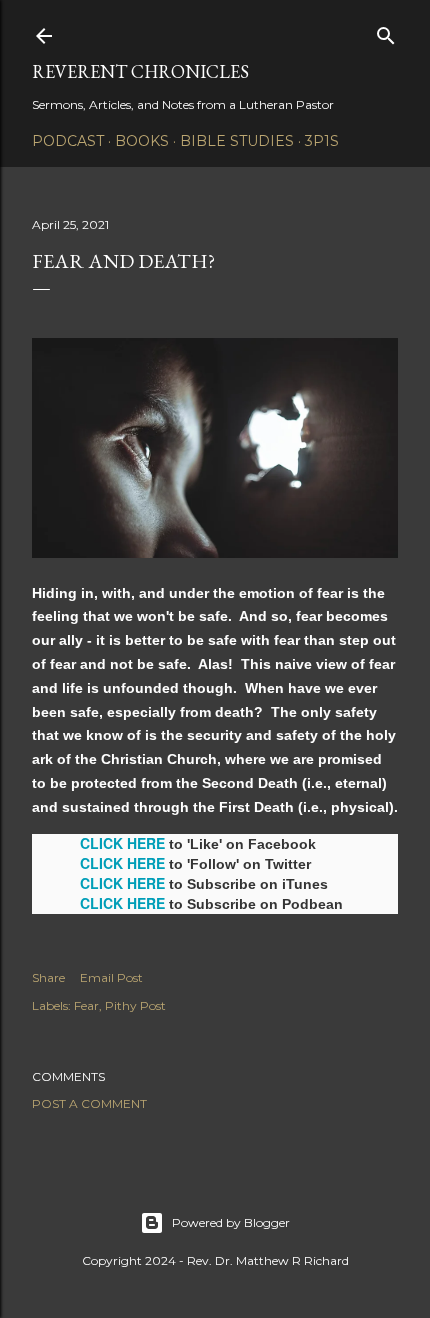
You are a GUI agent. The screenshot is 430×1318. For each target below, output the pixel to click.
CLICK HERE (122, 843)
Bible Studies (237, 141)
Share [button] (48, 977)
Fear (86, 1005)
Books (142, 141)
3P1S (322, 141)
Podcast (68, 141)
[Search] (386, 31)
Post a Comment (89, 1103)
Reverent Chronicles (140, 71)
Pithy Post (135, 1005)
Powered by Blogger (231, 1222)
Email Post (111, 977)
